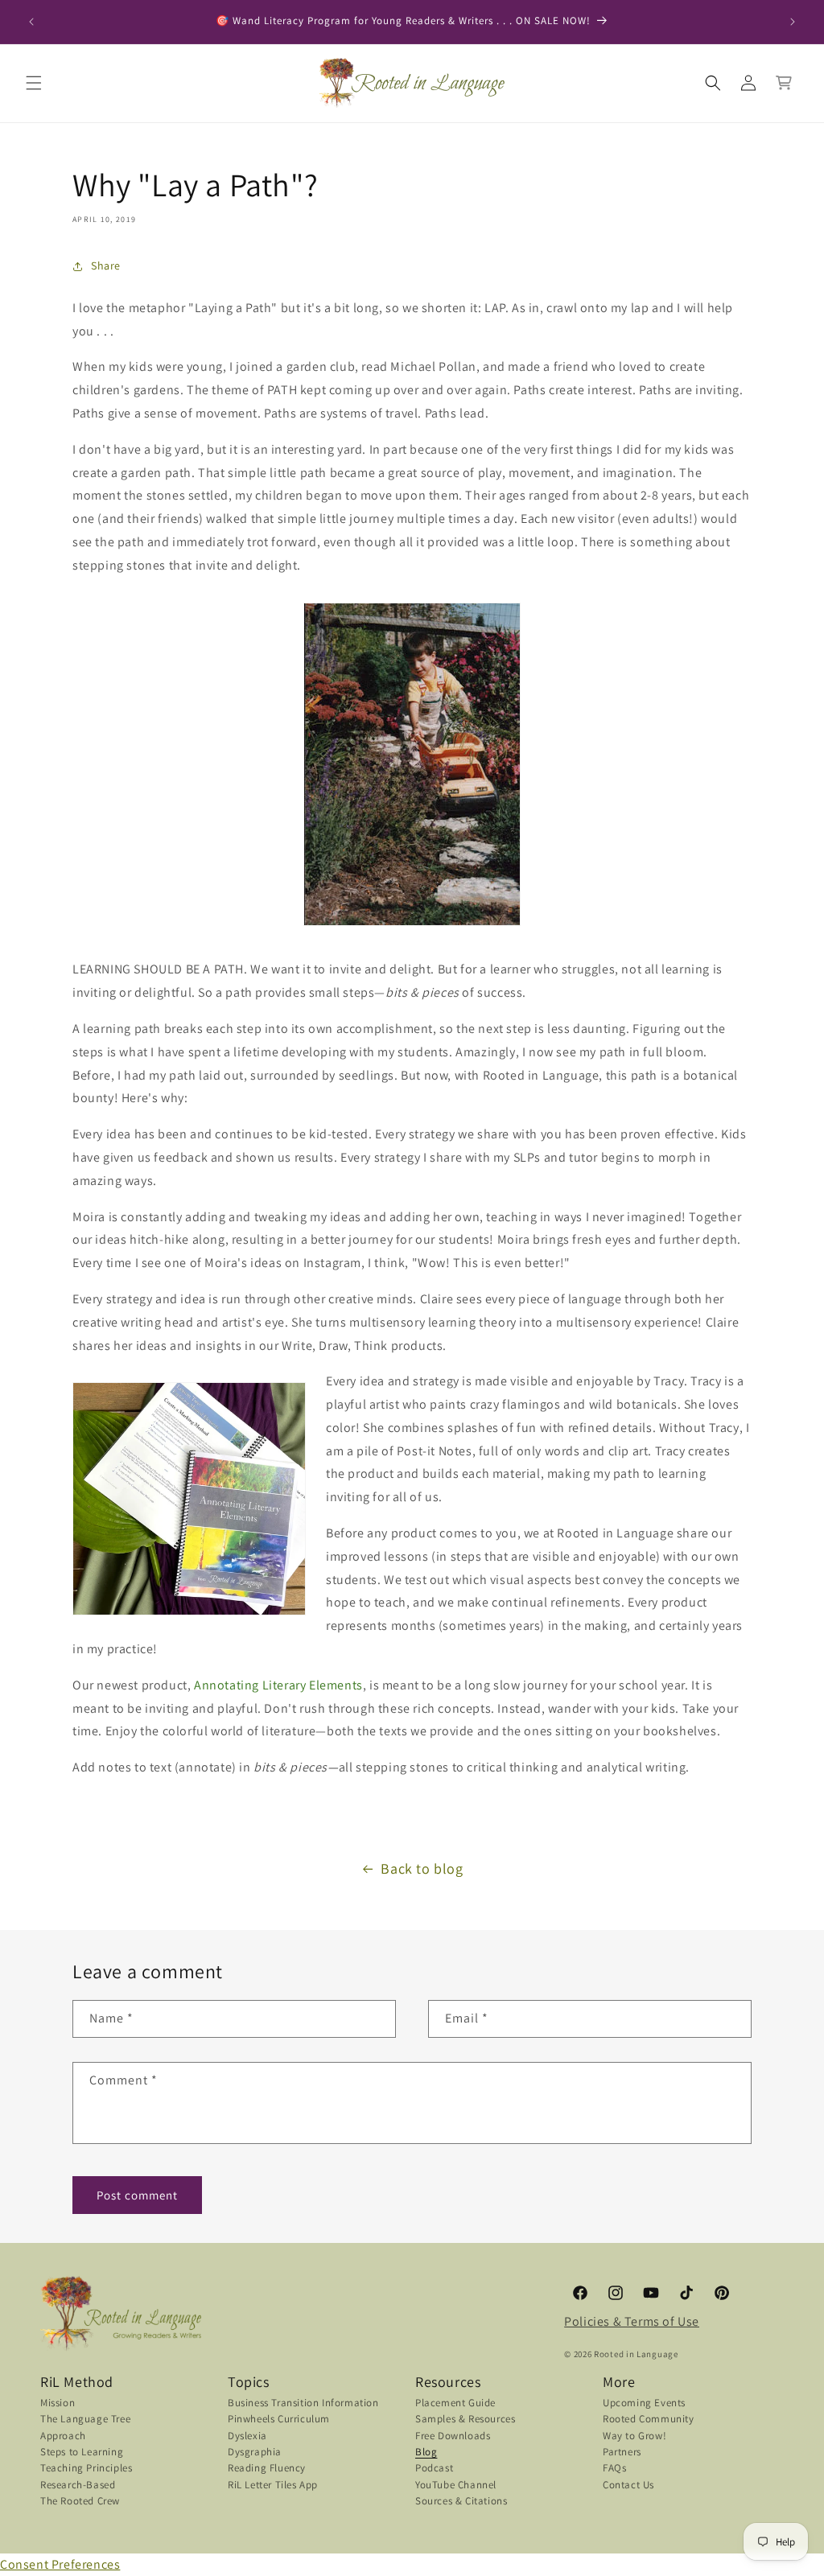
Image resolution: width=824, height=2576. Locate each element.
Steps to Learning (82, 2452)
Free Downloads (453, 2436)
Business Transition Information (303, 2404)
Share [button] (106, 265)
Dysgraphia (255, 2452)
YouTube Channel (456, 2485)
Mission (58, 2404)
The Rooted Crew (80, 2501)
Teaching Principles (86, 2468)
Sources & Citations (461, 2501)
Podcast (434, 2468)
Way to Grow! (634, 2436)
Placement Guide (455, 2404)
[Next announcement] (793, 22)
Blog (426, 2452)
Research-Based (78, 2485)
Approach (63, 2436)
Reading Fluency (267, 2468)
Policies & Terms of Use (632, 2321)
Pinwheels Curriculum (279, 2419)
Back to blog (422, 1868)
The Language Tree (85, 2419)
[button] (34, 83)
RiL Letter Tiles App (273, 2485)
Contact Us (628, 2485)
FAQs (614, 2468)
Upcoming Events (644, 2404)
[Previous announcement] (31, 22)
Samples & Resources (465, 2419)
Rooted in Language (636, 2354)
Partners (622, 2452)
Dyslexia (247, 2436)
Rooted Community (649, 2419)
